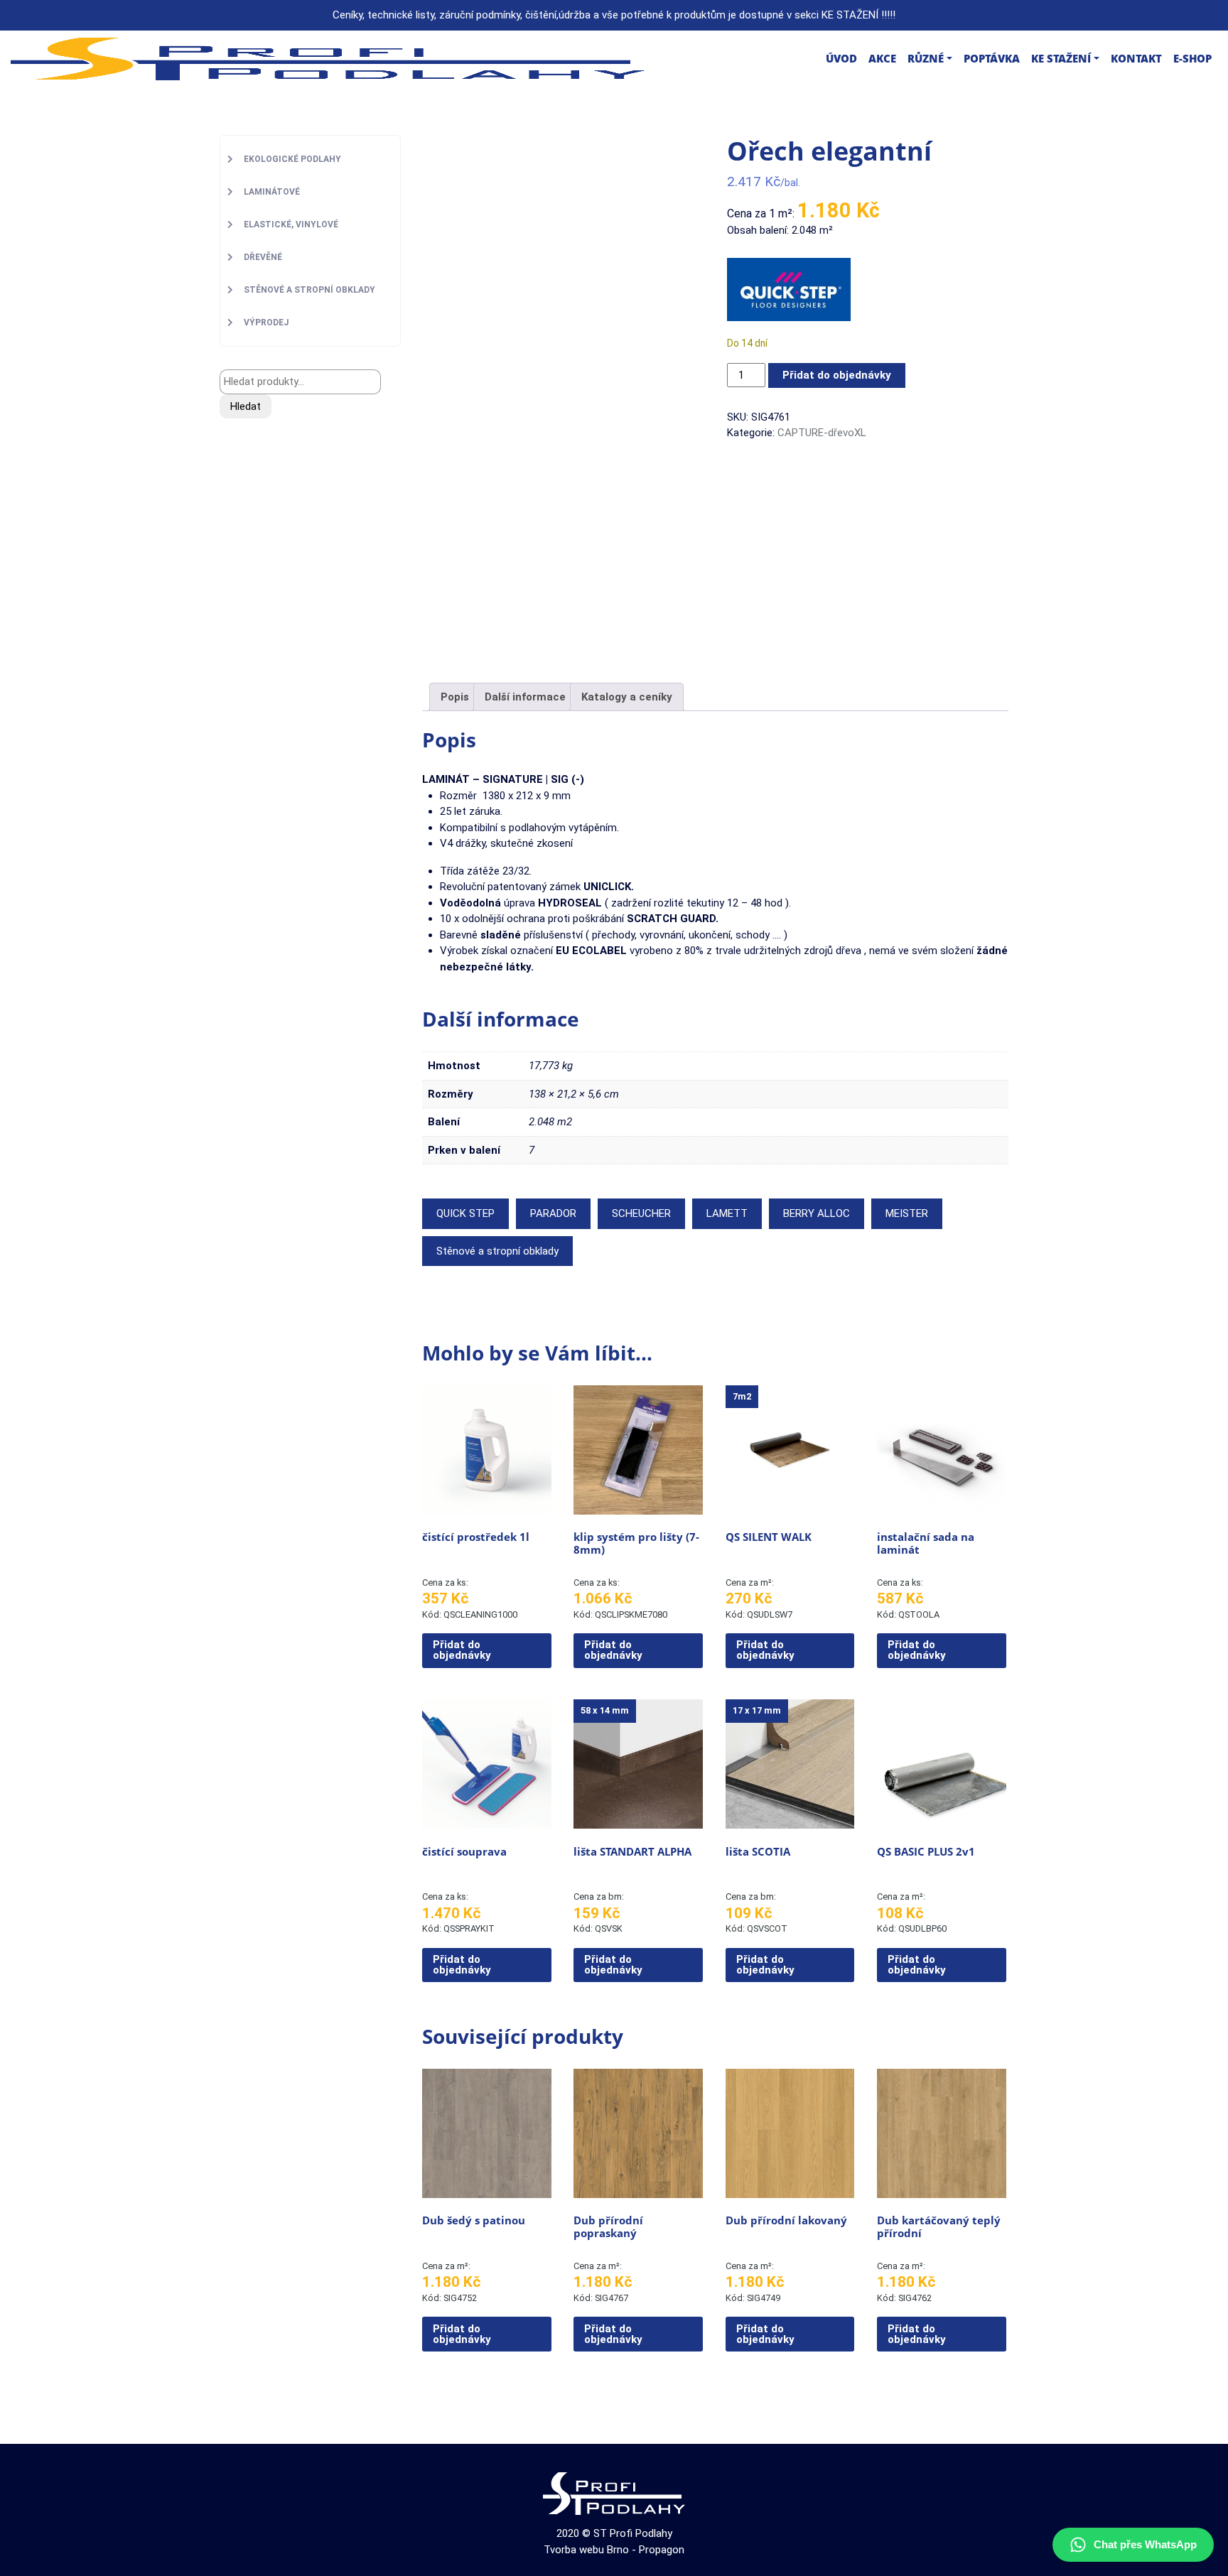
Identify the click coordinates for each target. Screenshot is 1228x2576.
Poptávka (992, 58)
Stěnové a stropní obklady (497, 1251)
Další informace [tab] (525, 697)
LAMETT (727, 1213)
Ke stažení (1061, 58)
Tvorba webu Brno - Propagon (614, 2550)
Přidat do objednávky (837, 375)
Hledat (246, 406)
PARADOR (553, 1213)
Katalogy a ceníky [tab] (627, 697)
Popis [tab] (455, 697)
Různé (926, 58)
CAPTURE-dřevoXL (822, 433)
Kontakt (1136, 58)
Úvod (841, 58)
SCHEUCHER (641, 1213)
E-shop (1192, 58)
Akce (882, 58)
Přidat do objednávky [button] (462, 1650)
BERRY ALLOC (817, 1213)
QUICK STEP (465, 1213)
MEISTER (907, 1213)
